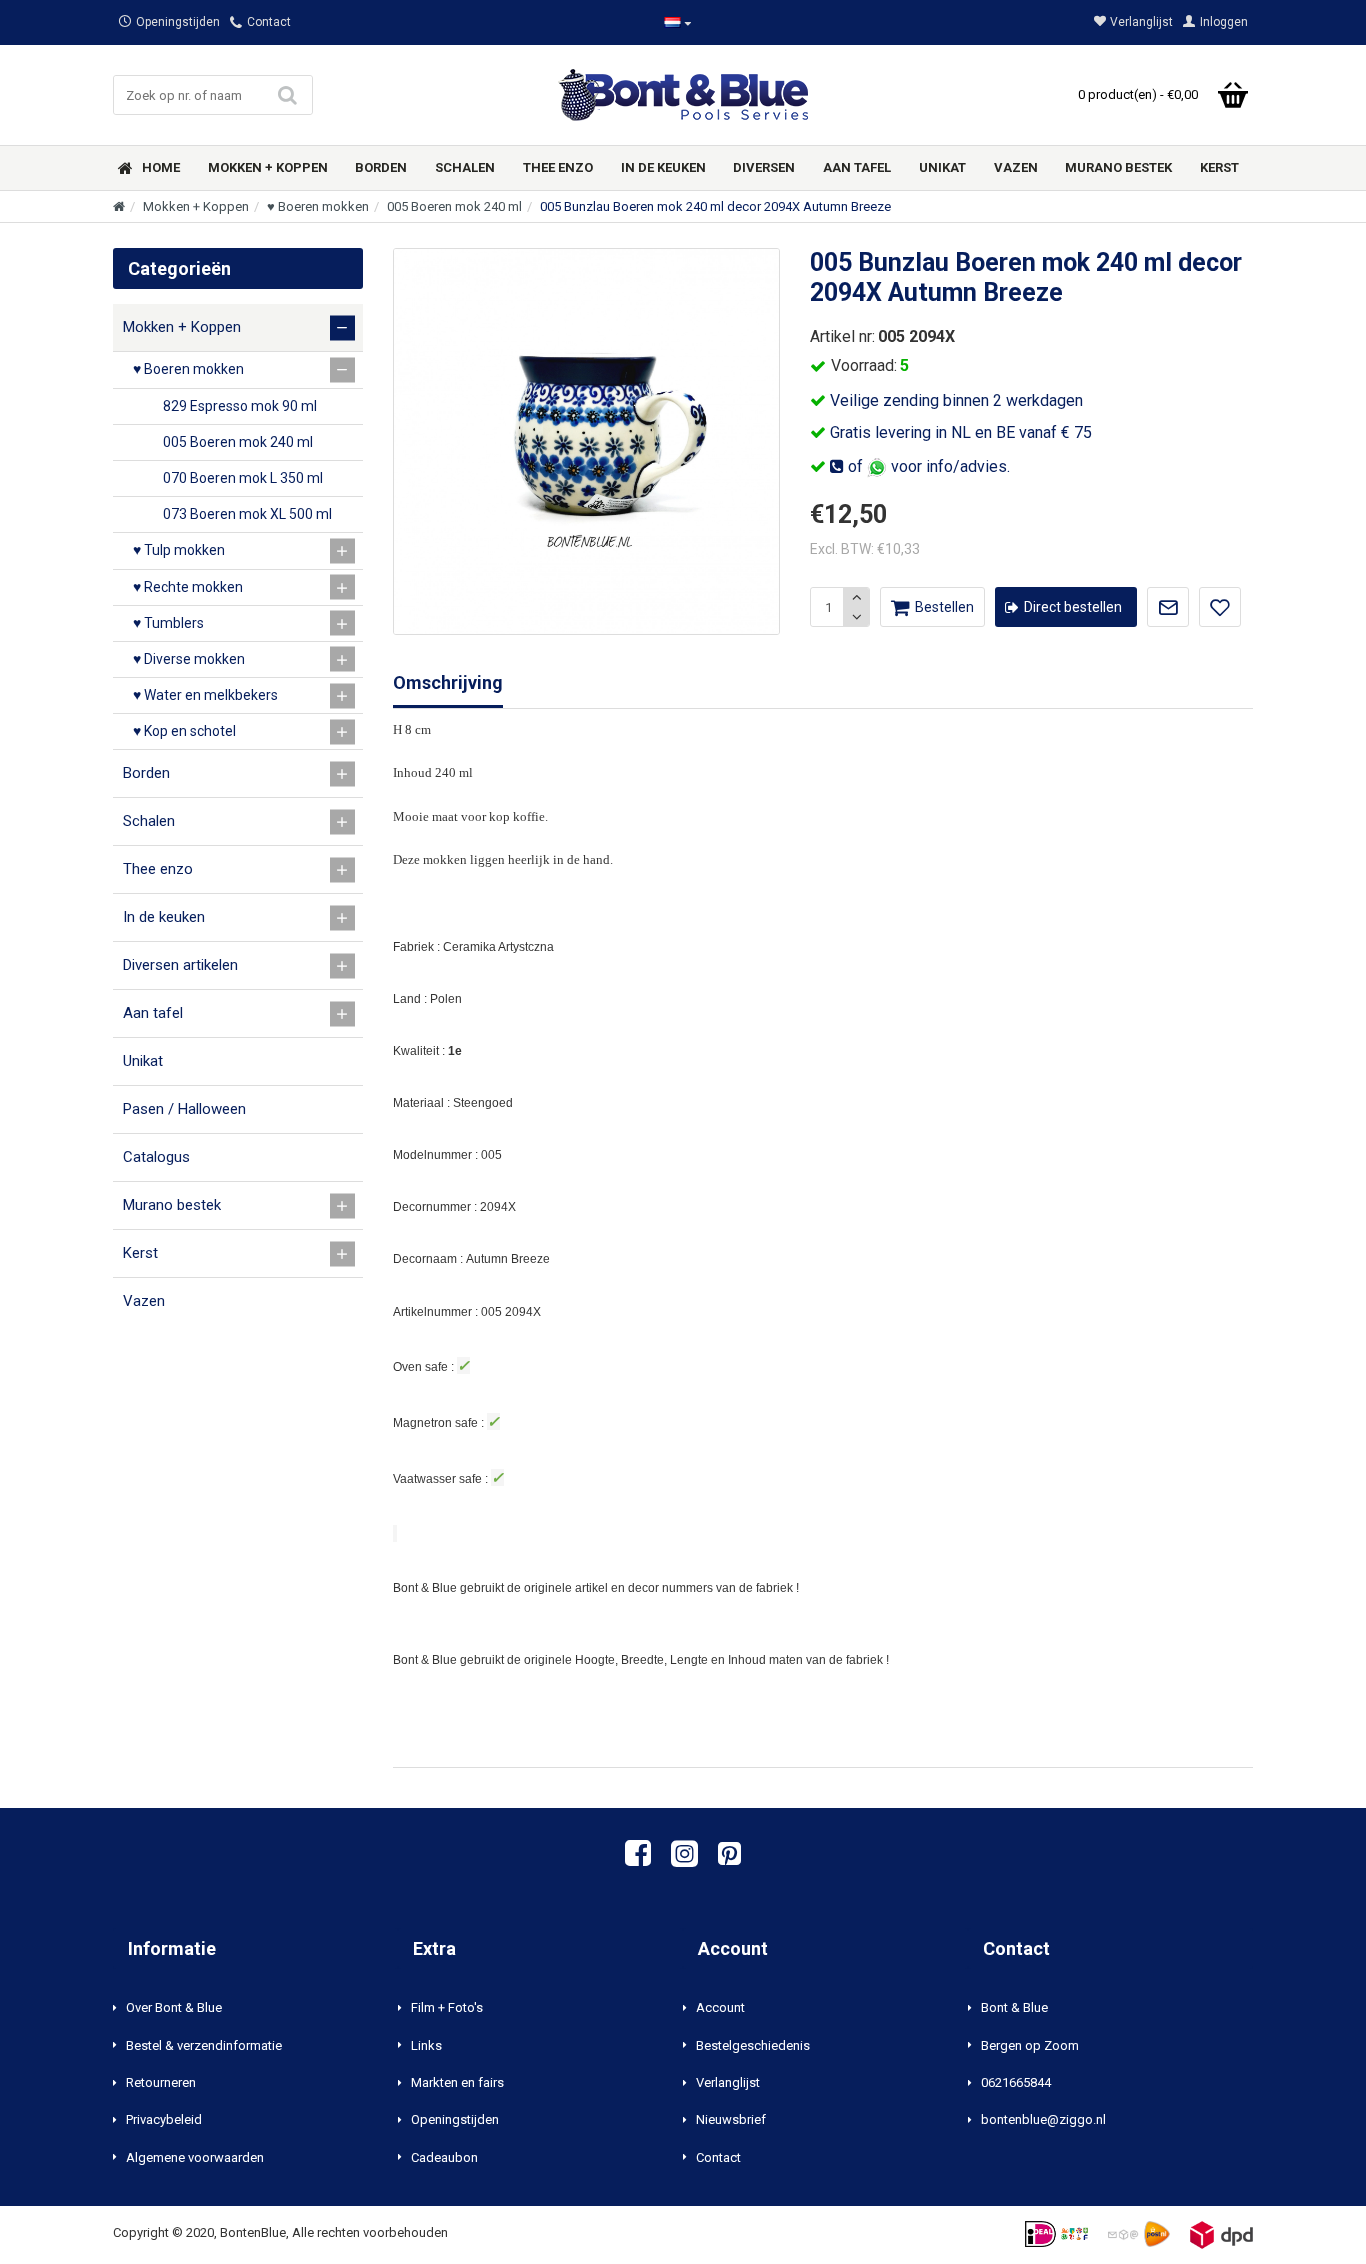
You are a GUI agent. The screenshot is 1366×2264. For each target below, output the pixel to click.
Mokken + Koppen (196, 206)
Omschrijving (448, 682)
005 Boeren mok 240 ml (454, 206)
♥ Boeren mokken (318, 206)
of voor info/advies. (927, 466)
